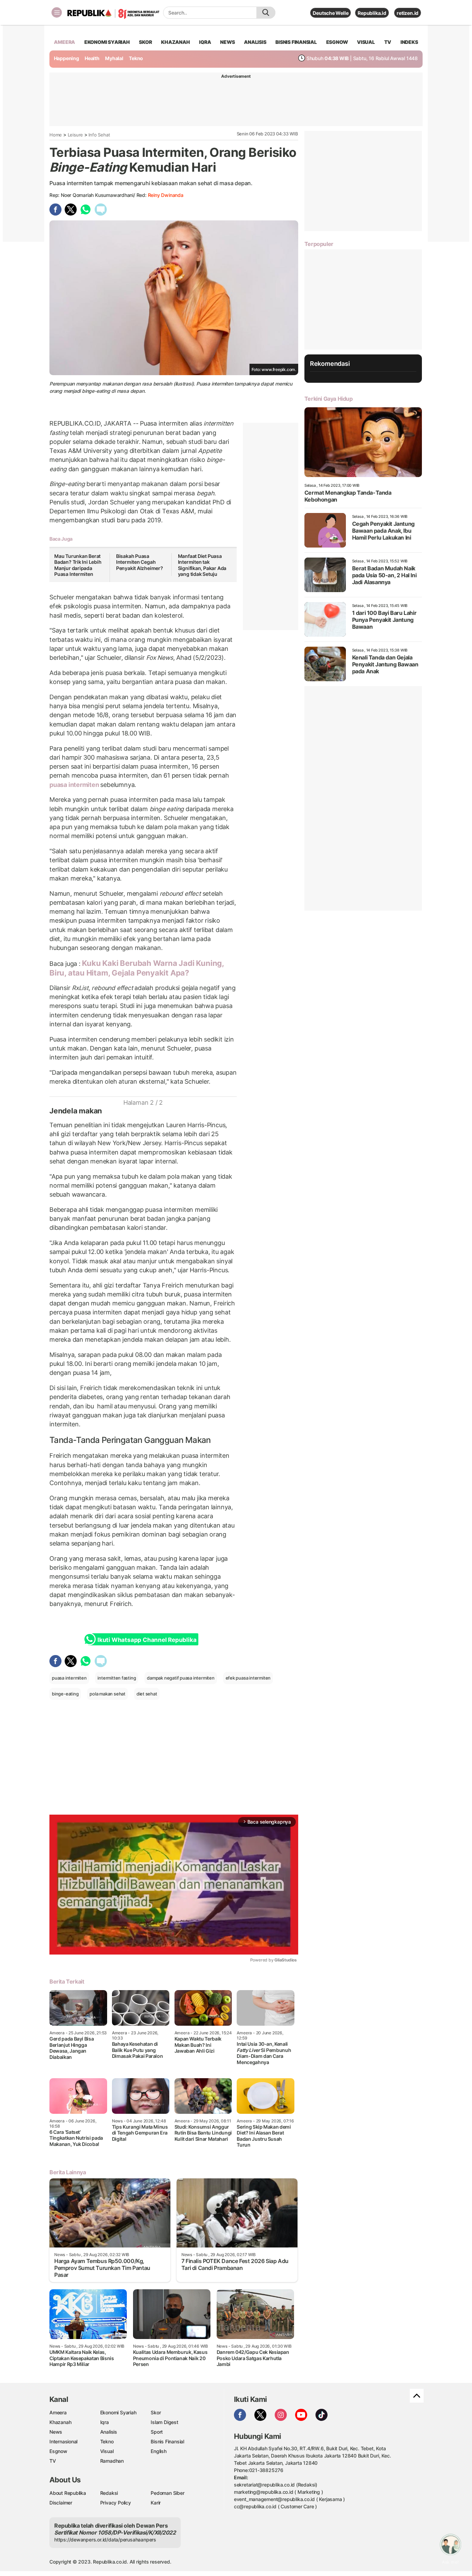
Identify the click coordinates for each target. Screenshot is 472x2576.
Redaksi (109, 2493)
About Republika (68, 2493)
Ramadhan (112, 2461)
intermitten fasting (117, 1678)
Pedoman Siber (167, 2493)
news (227, 42)
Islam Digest (164, 2422)
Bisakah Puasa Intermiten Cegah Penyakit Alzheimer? (140, 562)
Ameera (58, 2412)
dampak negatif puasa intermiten (181, 1678)
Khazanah (60, 2422)
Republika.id (372, 13)
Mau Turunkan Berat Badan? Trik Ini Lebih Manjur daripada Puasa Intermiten (78, 565)
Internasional (63, 2441)
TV (388, 42)
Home (56, 135)
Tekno (136, 58)
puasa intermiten (75, 785)
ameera (64, 42)
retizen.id (408, 13)
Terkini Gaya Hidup (329, 399)
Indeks (409, 42)
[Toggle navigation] (57, 12)
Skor (156, 2412)
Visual (107, 2451)
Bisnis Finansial (296, 42)
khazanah (175, 42)
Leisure (75, 135)
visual (366, 42)
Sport (157, 2432)
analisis (255, 42)
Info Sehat (99, 135)
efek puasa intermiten (248, 1678)
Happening (67, 58)
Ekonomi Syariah (107, 42)
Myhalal (114, 58)
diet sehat (147, 1694)
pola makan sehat (107, 1694)
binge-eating (65, 1694)
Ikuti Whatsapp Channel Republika (147, 1640)
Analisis (109, 2432)
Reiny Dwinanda (166, 195)
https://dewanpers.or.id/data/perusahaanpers (105, 2540)
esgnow (337, 42)
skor (145, 42)
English (159, 2451)
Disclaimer (61, 2503)
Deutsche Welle (331, 13)
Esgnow (58, 2451)
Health (92, 58)
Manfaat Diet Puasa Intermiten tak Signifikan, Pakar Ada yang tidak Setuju (202, 565)
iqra (205, 42)
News (56, 2432)
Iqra (105, 2422)
